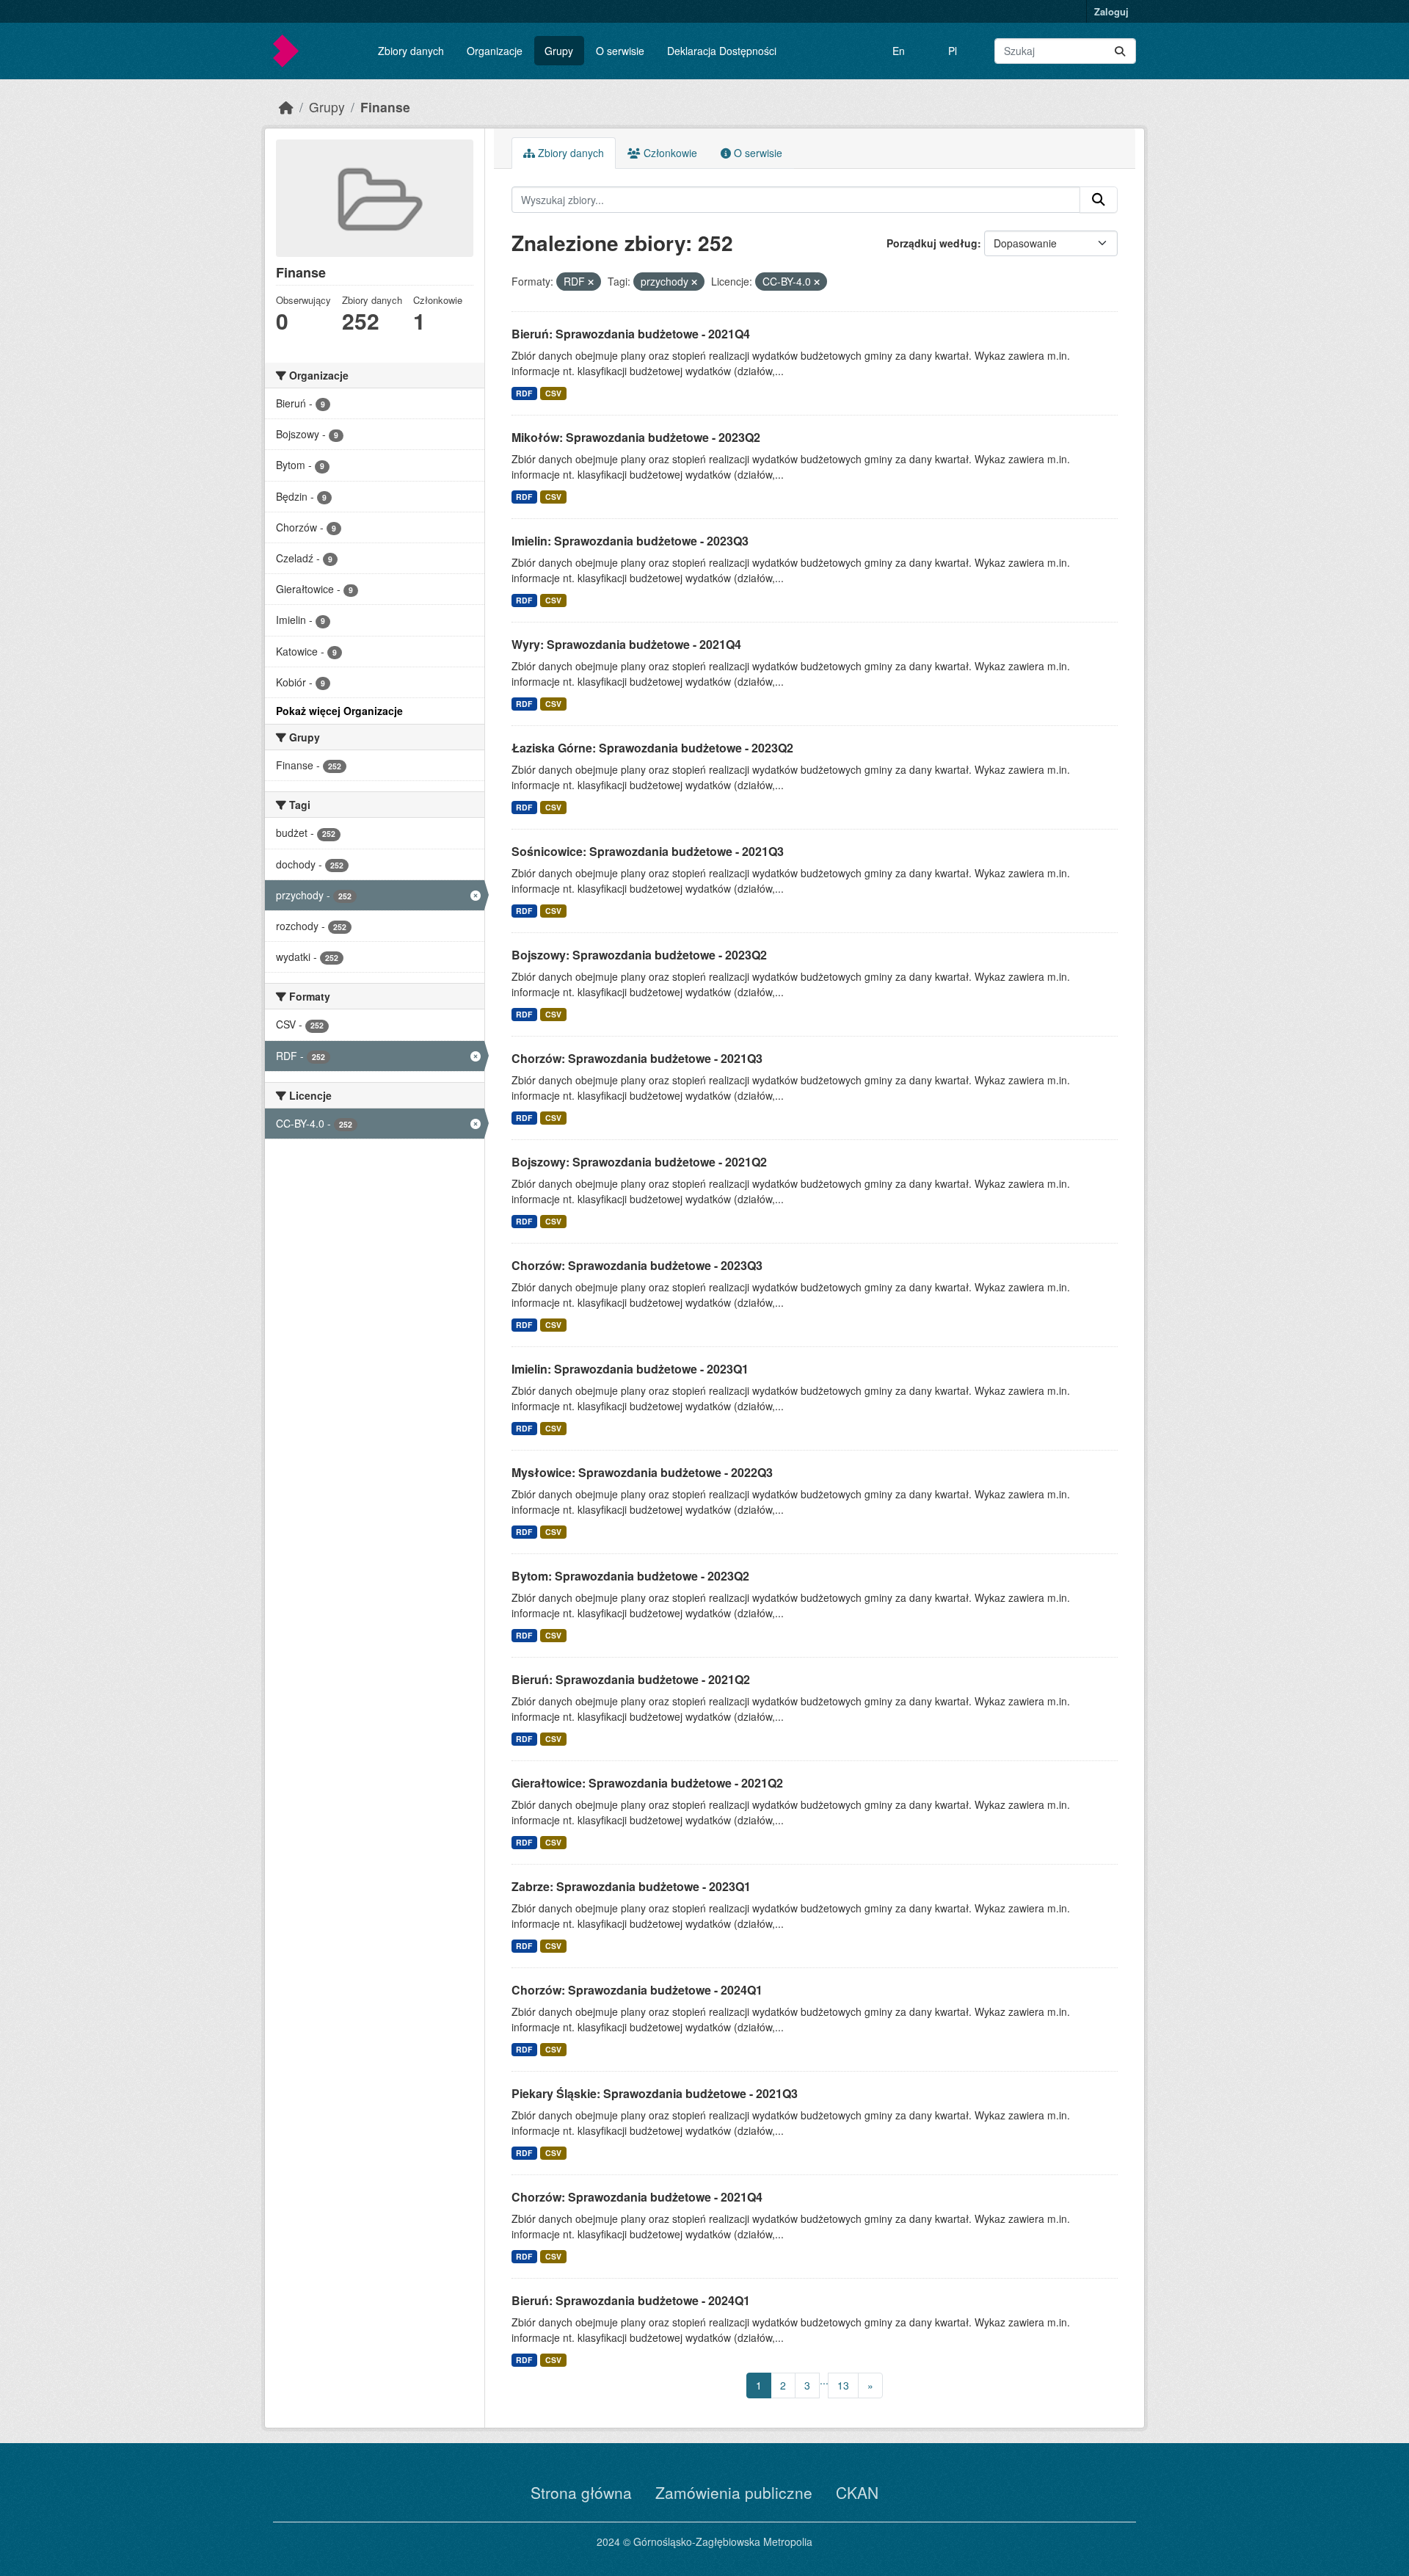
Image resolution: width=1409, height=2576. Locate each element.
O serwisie (620, 51)
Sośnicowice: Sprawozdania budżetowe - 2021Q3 (648, 851)
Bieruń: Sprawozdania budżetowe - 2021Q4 (631, 334)
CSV (553, 393)
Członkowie (669, 153)
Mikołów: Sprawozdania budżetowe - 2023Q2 (636, 437)
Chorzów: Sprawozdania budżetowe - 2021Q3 (637, 1058)
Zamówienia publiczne (734, 2492)
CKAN (857, 2492)
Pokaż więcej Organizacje (339, 711)
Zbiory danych (411, 51)
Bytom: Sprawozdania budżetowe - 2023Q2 (630, 1576)
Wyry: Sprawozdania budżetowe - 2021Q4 (626, 644)
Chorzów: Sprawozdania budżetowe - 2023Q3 (637, 1265)
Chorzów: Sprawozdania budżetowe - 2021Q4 (637, 2197)
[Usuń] (591, 282)
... (824, 2380)
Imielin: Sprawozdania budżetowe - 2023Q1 (630, 1369)
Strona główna (581, 2492)
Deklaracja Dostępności (722, 51)
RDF (524, 393)
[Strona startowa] (286, 107)
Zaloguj (1111, 11)
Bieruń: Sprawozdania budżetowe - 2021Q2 (631, 1679)
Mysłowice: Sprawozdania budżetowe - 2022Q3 (642, 1472)
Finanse (385, 107)
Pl (953, 51)
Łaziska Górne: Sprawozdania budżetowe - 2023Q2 (652, 748)
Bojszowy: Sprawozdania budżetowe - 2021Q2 (639, 1162)
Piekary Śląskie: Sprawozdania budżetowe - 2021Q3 (655, 2093)
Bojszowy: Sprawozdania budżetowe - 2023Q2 (639, 955)
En (899, 51)
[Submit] (1120, 51)
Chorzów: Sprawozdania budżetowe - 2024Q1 (637, 1990)
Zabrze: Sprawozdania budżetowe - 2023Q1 (631, 1886)
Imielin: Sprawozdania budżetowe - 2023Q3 (630, 541)
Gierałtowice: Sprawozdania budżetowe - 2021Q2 (647, 1783)
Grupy (559, 51)
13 (843, 2385)
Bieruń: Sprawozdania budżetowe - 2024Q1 (631, 2300)
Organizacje (495, 51)
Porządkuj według (932, 243)
